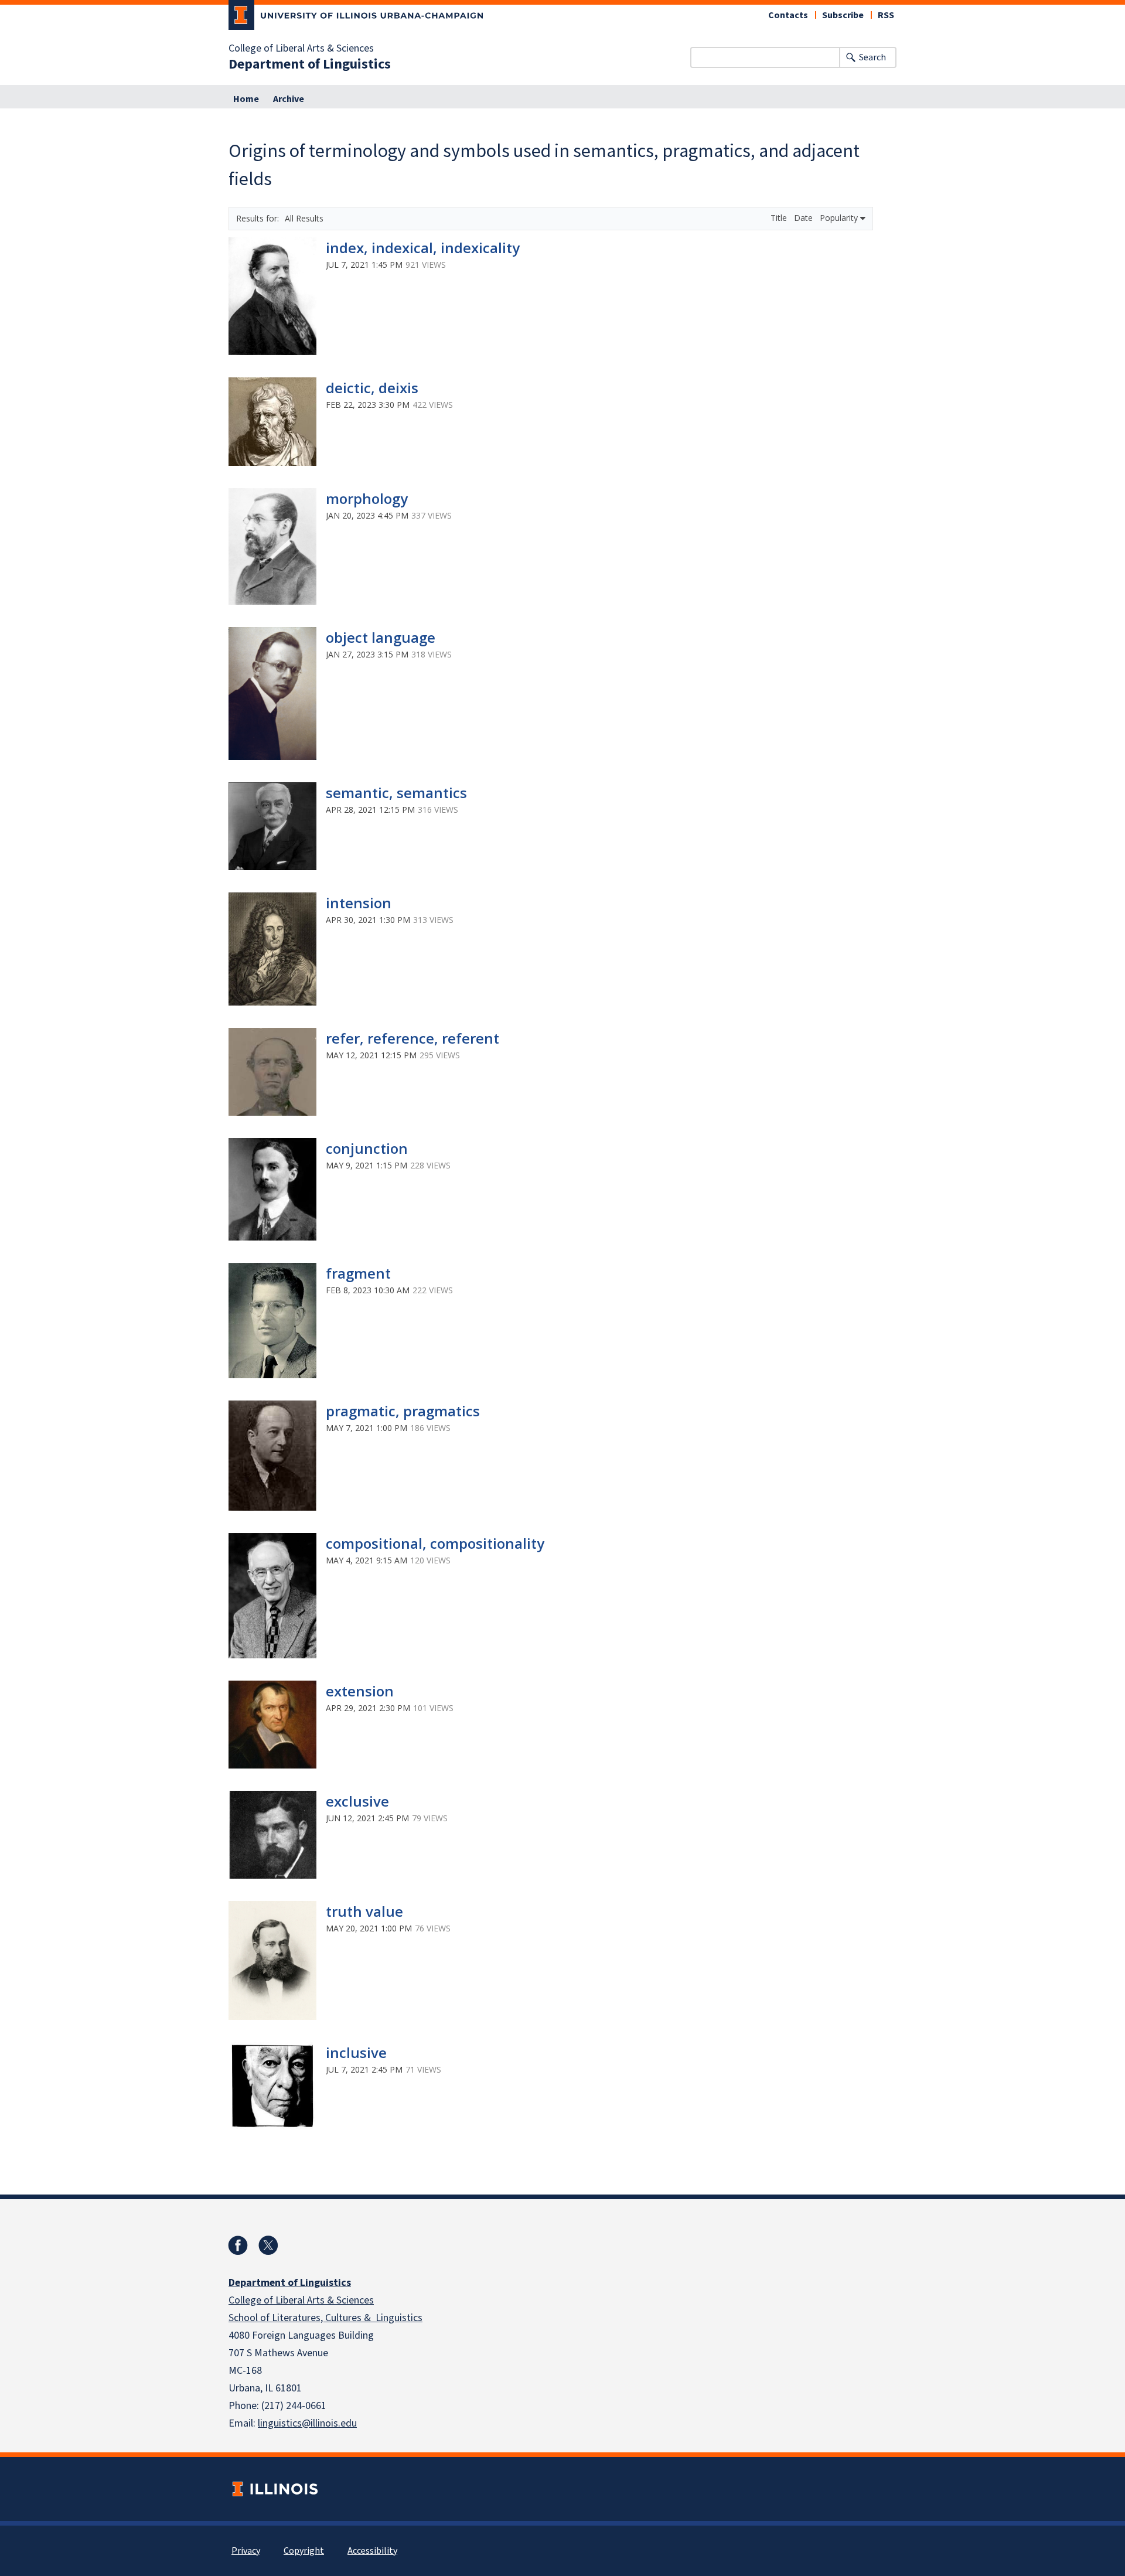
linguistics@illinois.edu (307, 2423)
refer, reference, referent (412, 1038)
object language (381, 637)
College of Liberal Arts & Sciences (301, 49)
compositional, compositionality (435, 1543)
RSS (886, 15)
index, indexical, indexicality (423, 248)
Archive (289, 99)
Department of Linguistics (310, 64)
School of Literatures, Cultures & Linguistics (325, 2318)
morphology (367, 498)
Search (872, 57)
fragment (358, 1273)
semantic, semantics (396, 793)
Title (780, 218)
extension (360, 1691)
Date (804, 218)
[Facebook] (238, 2246)
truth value (364, 1911)
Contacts (788, 15)
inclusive (356, 2052)
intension (359, 903)
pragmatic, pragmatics (403, 1411)
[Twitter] (268, 2246)
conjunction (367, 1148)
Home (246, 99)
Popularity (840, 218)
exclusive (357, 1801)
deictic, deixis (372, 388)
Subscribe (843, 15)
